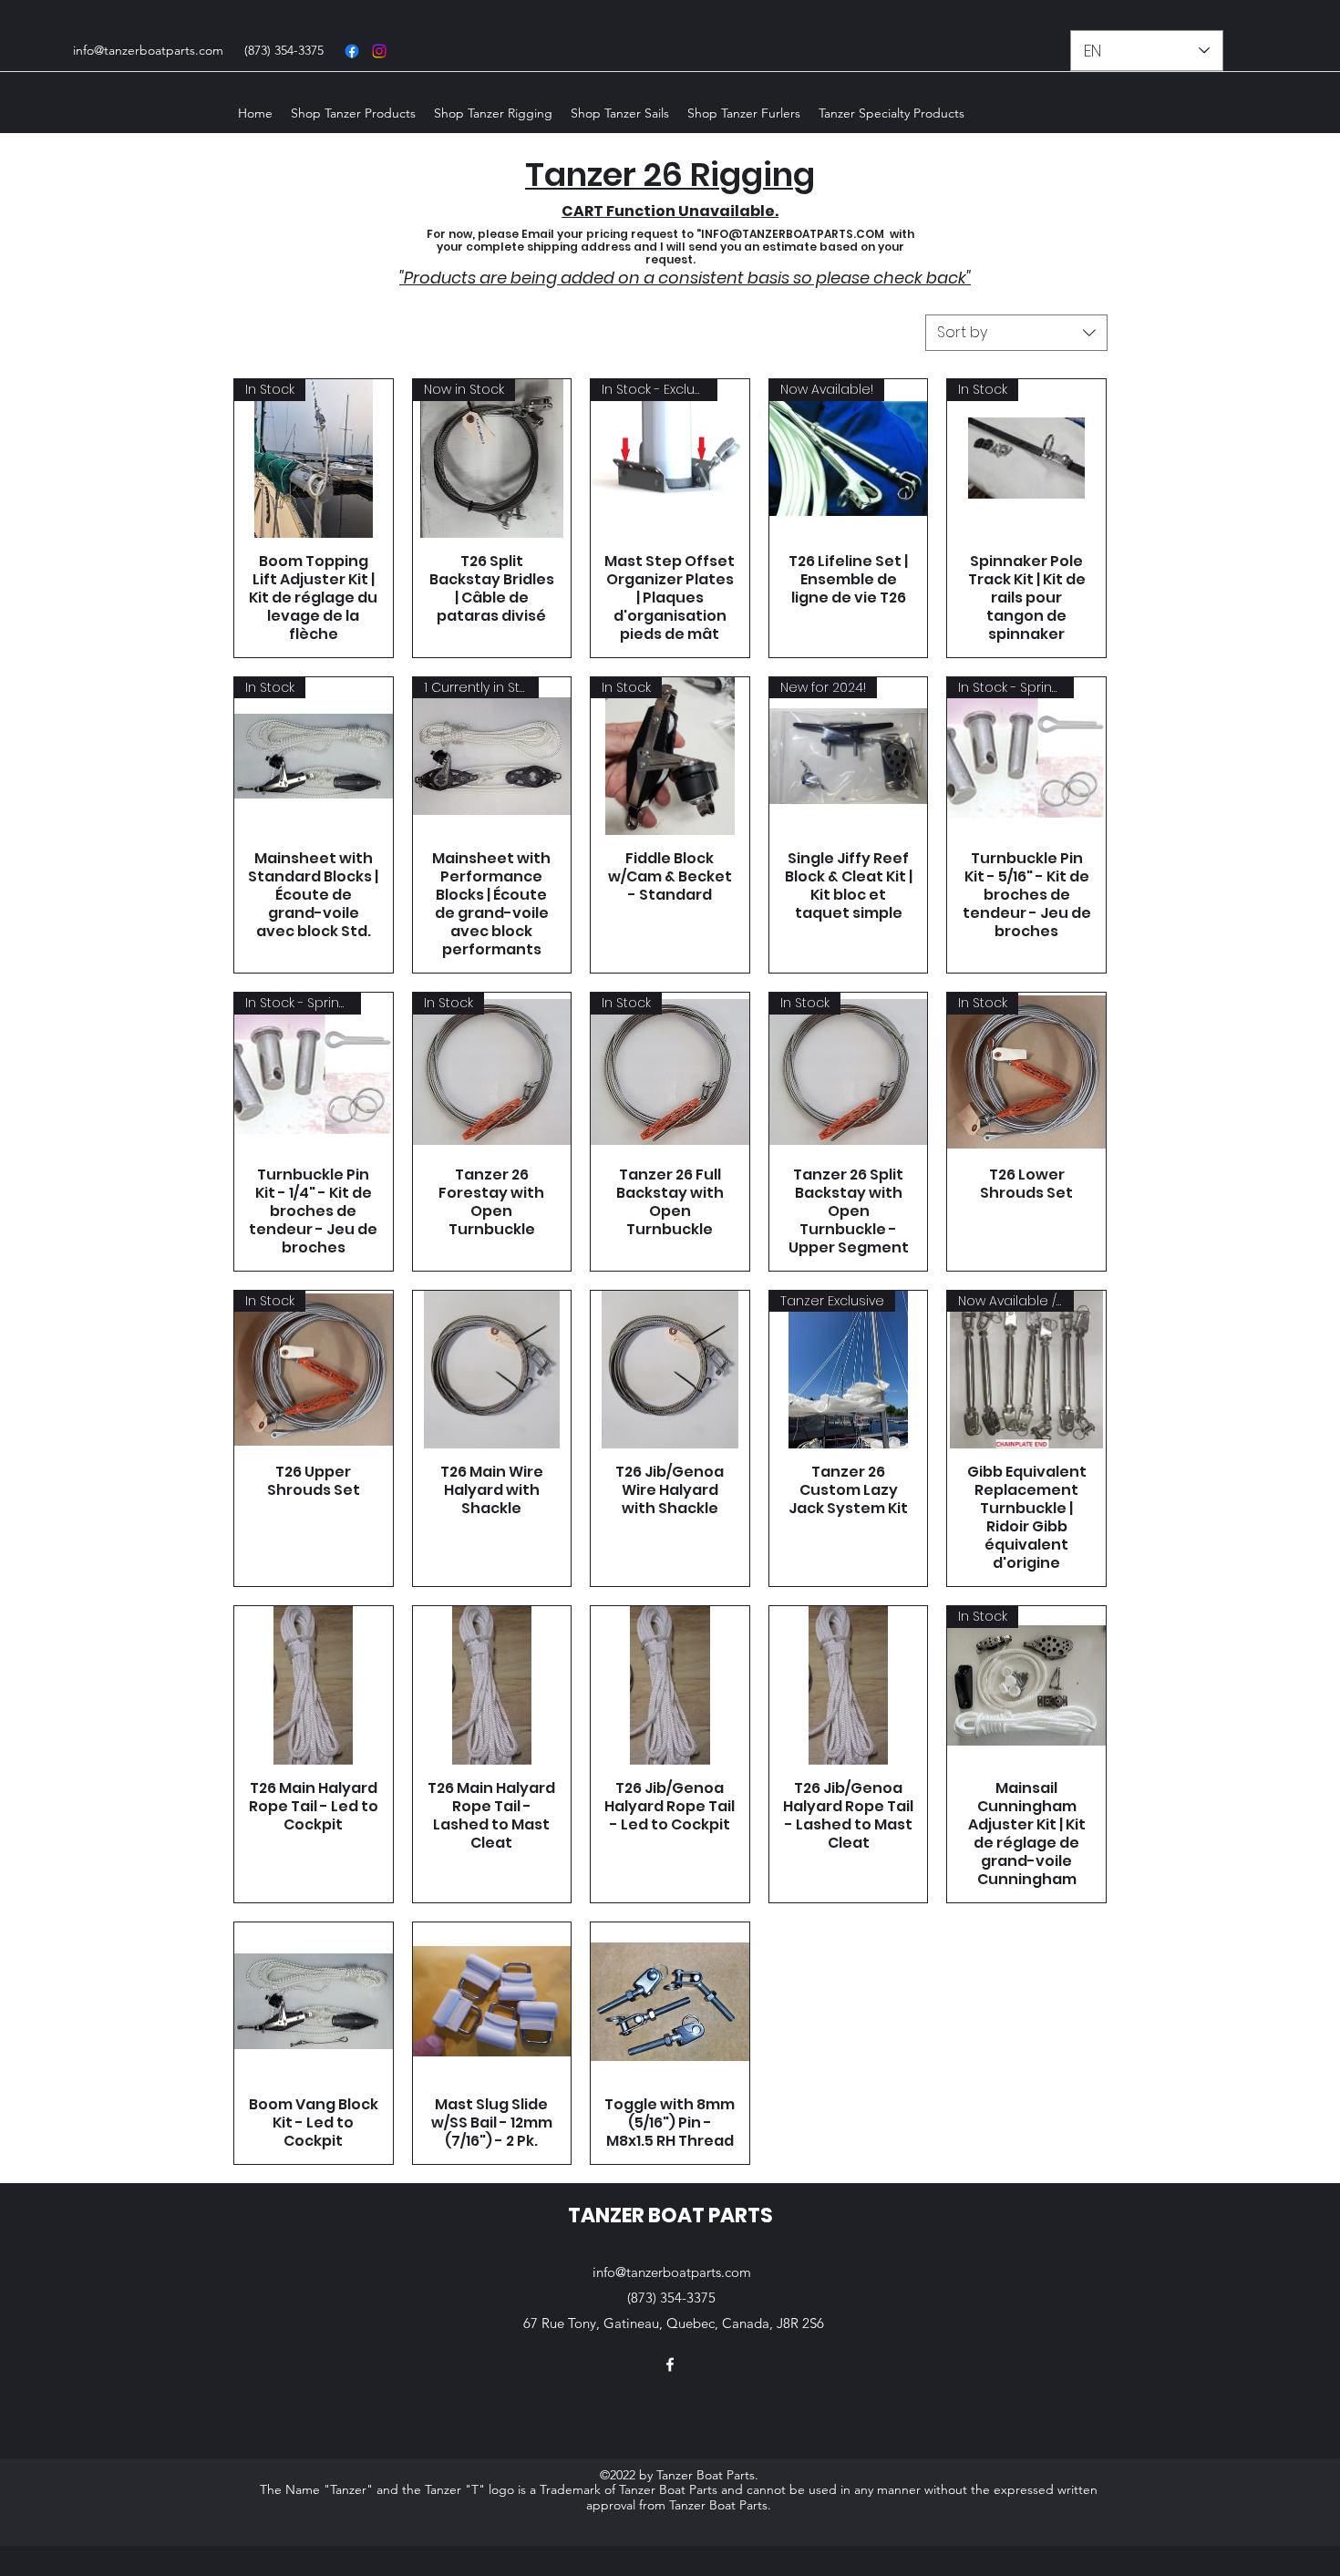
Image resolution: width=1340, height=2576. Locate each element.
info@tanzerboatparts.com (148, 50)
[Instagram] (379, 51)
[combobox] (1016, 333)
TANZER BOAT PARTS (670, 2215)
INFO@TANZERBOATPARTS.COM (793, 234)
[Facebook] (352, 51)
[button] (353, 113)
